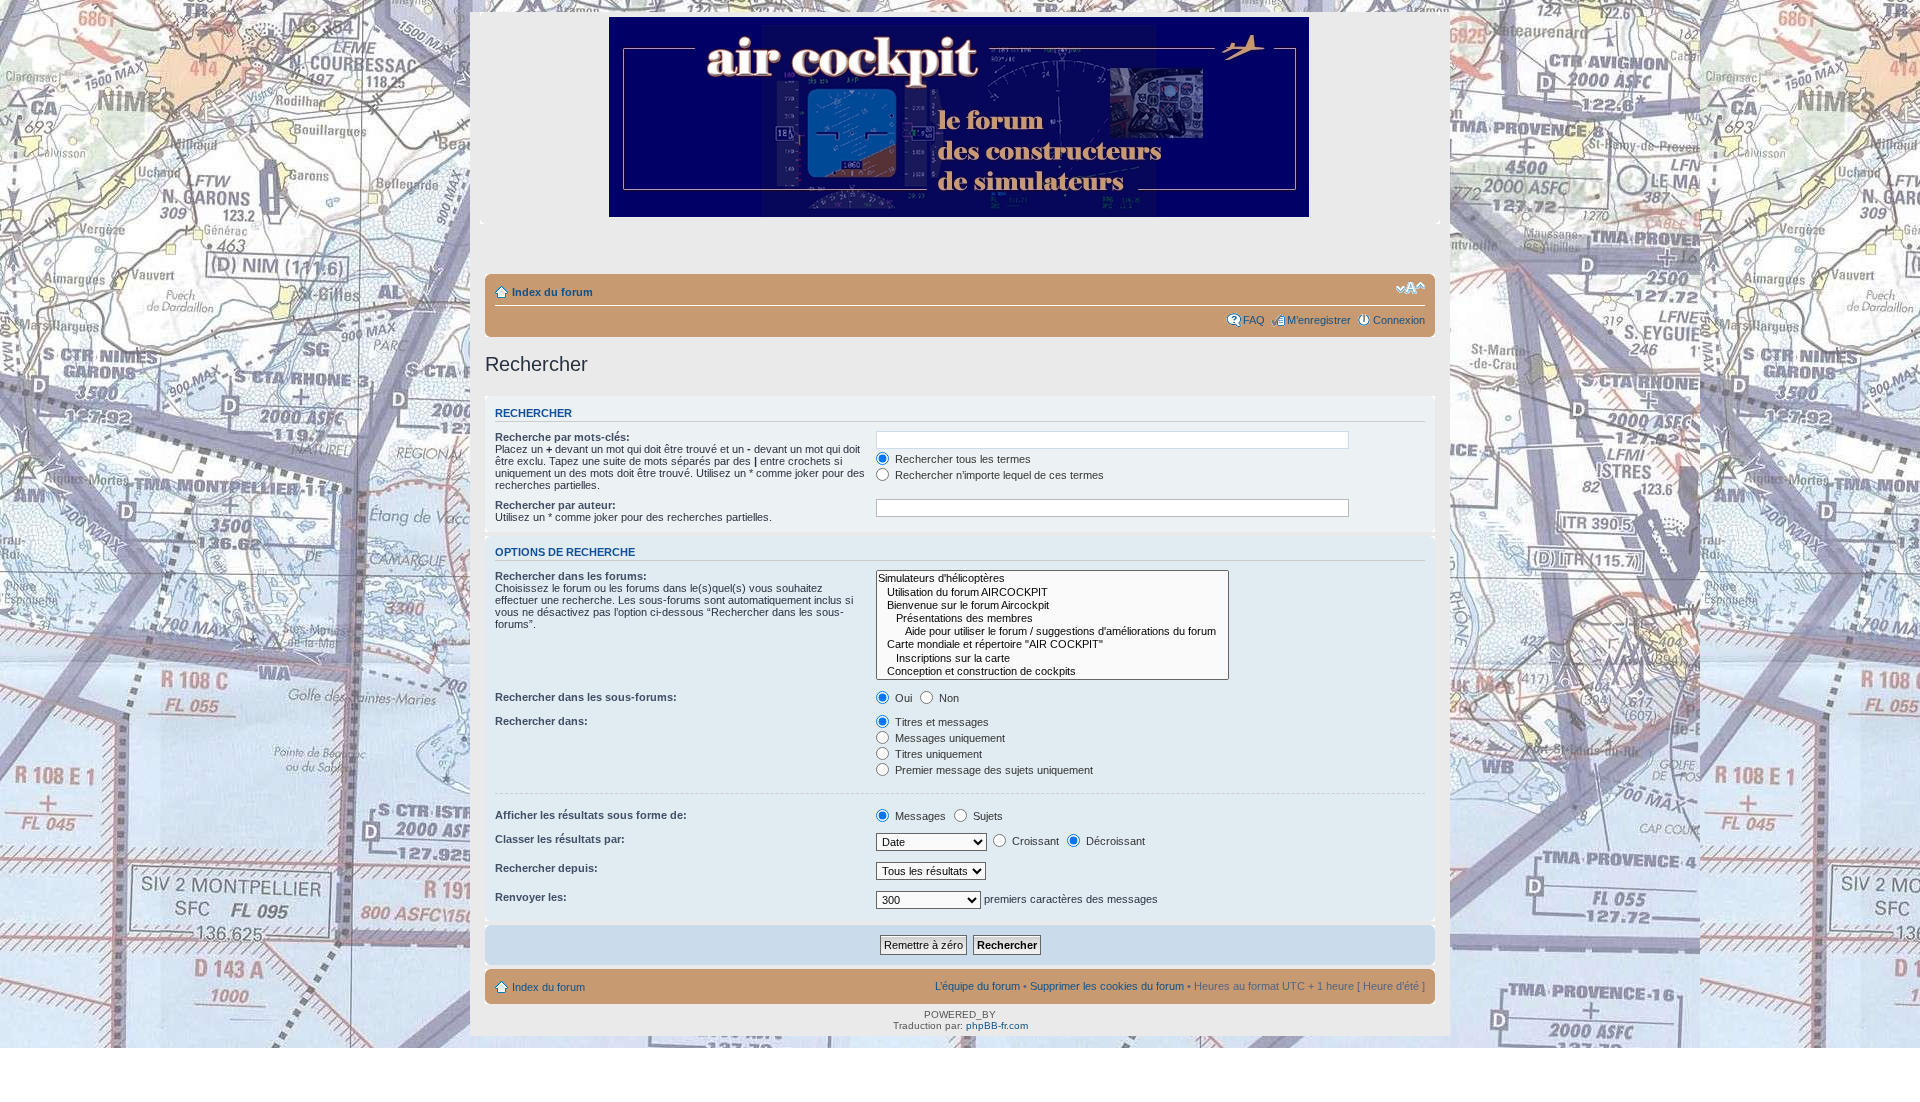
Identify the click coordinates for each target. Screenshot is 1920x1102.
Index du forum (552, 292)
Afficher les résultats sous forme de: (591, 815)
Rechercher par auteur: (555, 505)
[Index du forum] (960, 208)
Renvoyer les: (531, 897)
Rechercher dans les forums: (571, 576)
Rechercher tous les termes (961, 459)
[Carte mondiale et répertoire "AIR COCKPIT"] (1052, 644)
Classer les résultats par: (560, 839)
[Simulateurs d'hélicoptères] (1052, 578)
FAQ (1254, 320)
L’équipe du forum (977, 986)
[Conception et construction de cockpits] (1052, 671)
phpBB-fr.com (997, 1025)
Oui (902, 698)
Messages (919, 816)
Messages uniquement (948, 738)
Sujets (986, 816)
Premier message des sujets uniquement (992, 770)
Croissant (1034, 841)
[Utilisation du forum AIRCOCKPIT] (1052, 592)
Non (947, 698)
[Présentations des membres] (1052, 618)
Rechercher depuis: (546, 868)
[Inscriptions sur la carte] (1052, 658)
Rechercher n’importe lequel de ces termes (998, 475)
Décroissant (1114, 841)
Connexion (1399, 320)
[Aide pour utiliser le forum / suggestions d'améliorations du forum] (1052, 631)
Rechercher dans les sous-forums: (586, 697)
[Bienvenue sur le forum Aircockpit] (1052, 605)
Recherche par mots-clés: (562, 437)
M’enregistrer (1319, 320)
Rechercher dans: (541, 721)
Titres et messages (940, 722)
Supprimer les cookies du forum (1107, 986)
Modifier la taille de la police (1410, 288)
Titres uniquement (937, 754)
